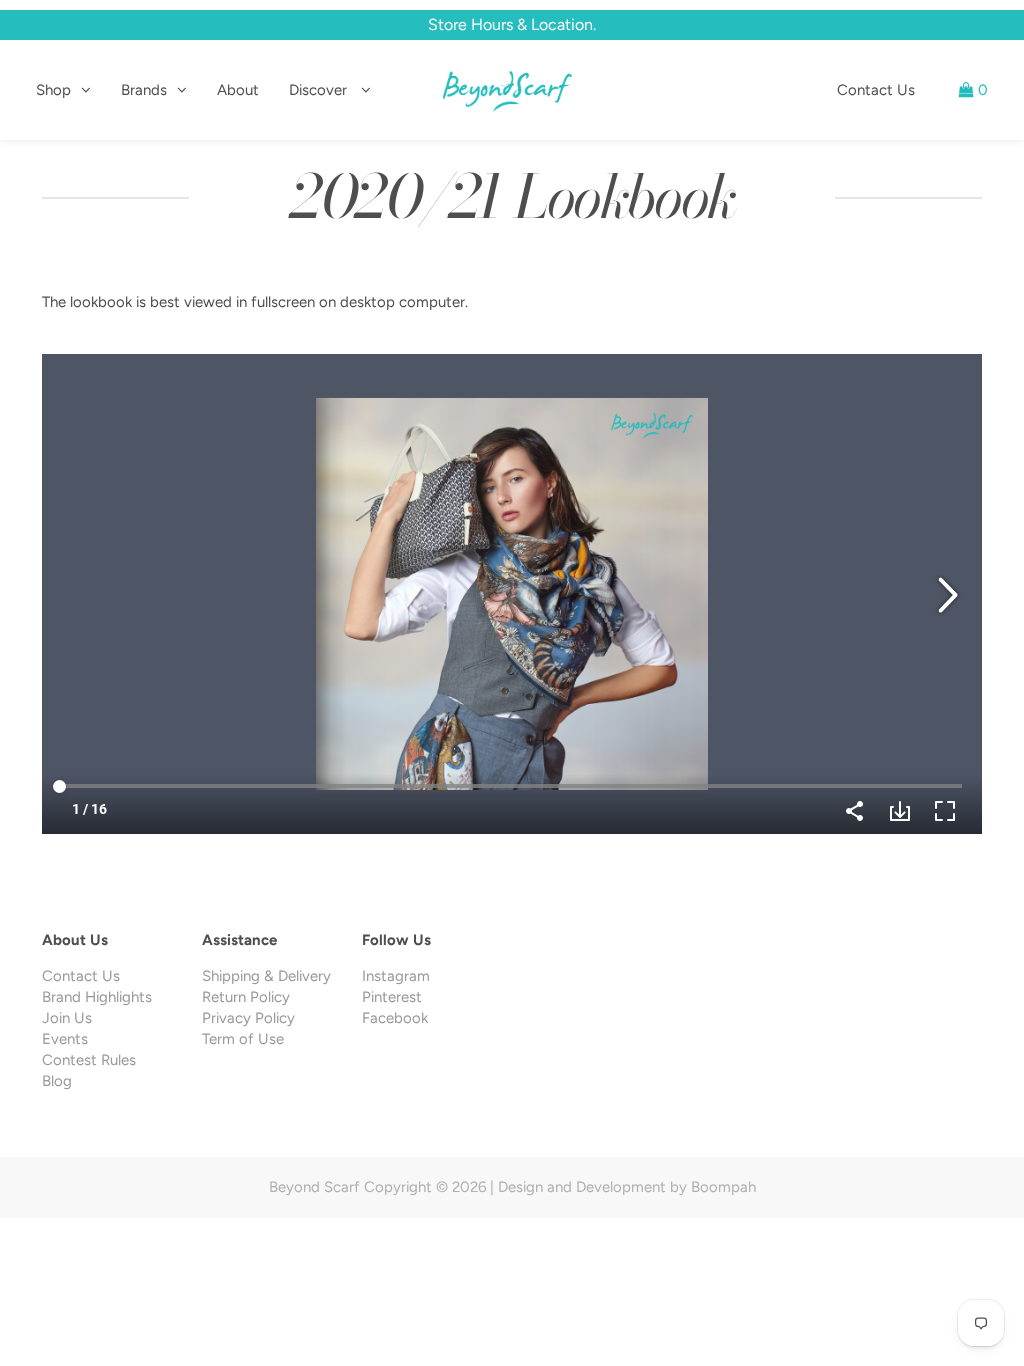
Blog (57, 1081)
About (238, 90)
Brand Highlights (97, 997)
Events (65, 1039)
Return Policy (246, 997)
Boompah (723, 1187)
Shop (53, 90)
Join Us (67, 1018)
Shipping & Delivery (266, 976)
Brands (144, 90)
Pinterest (392, 997)
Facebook (395, 1018)
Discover (320, 90)
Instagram (396, 976)
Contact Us (876, 90)
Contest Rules (89, 1060)
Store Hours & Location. (512, 24)
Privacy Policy (248, 1018)
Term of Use (243, 1039)
